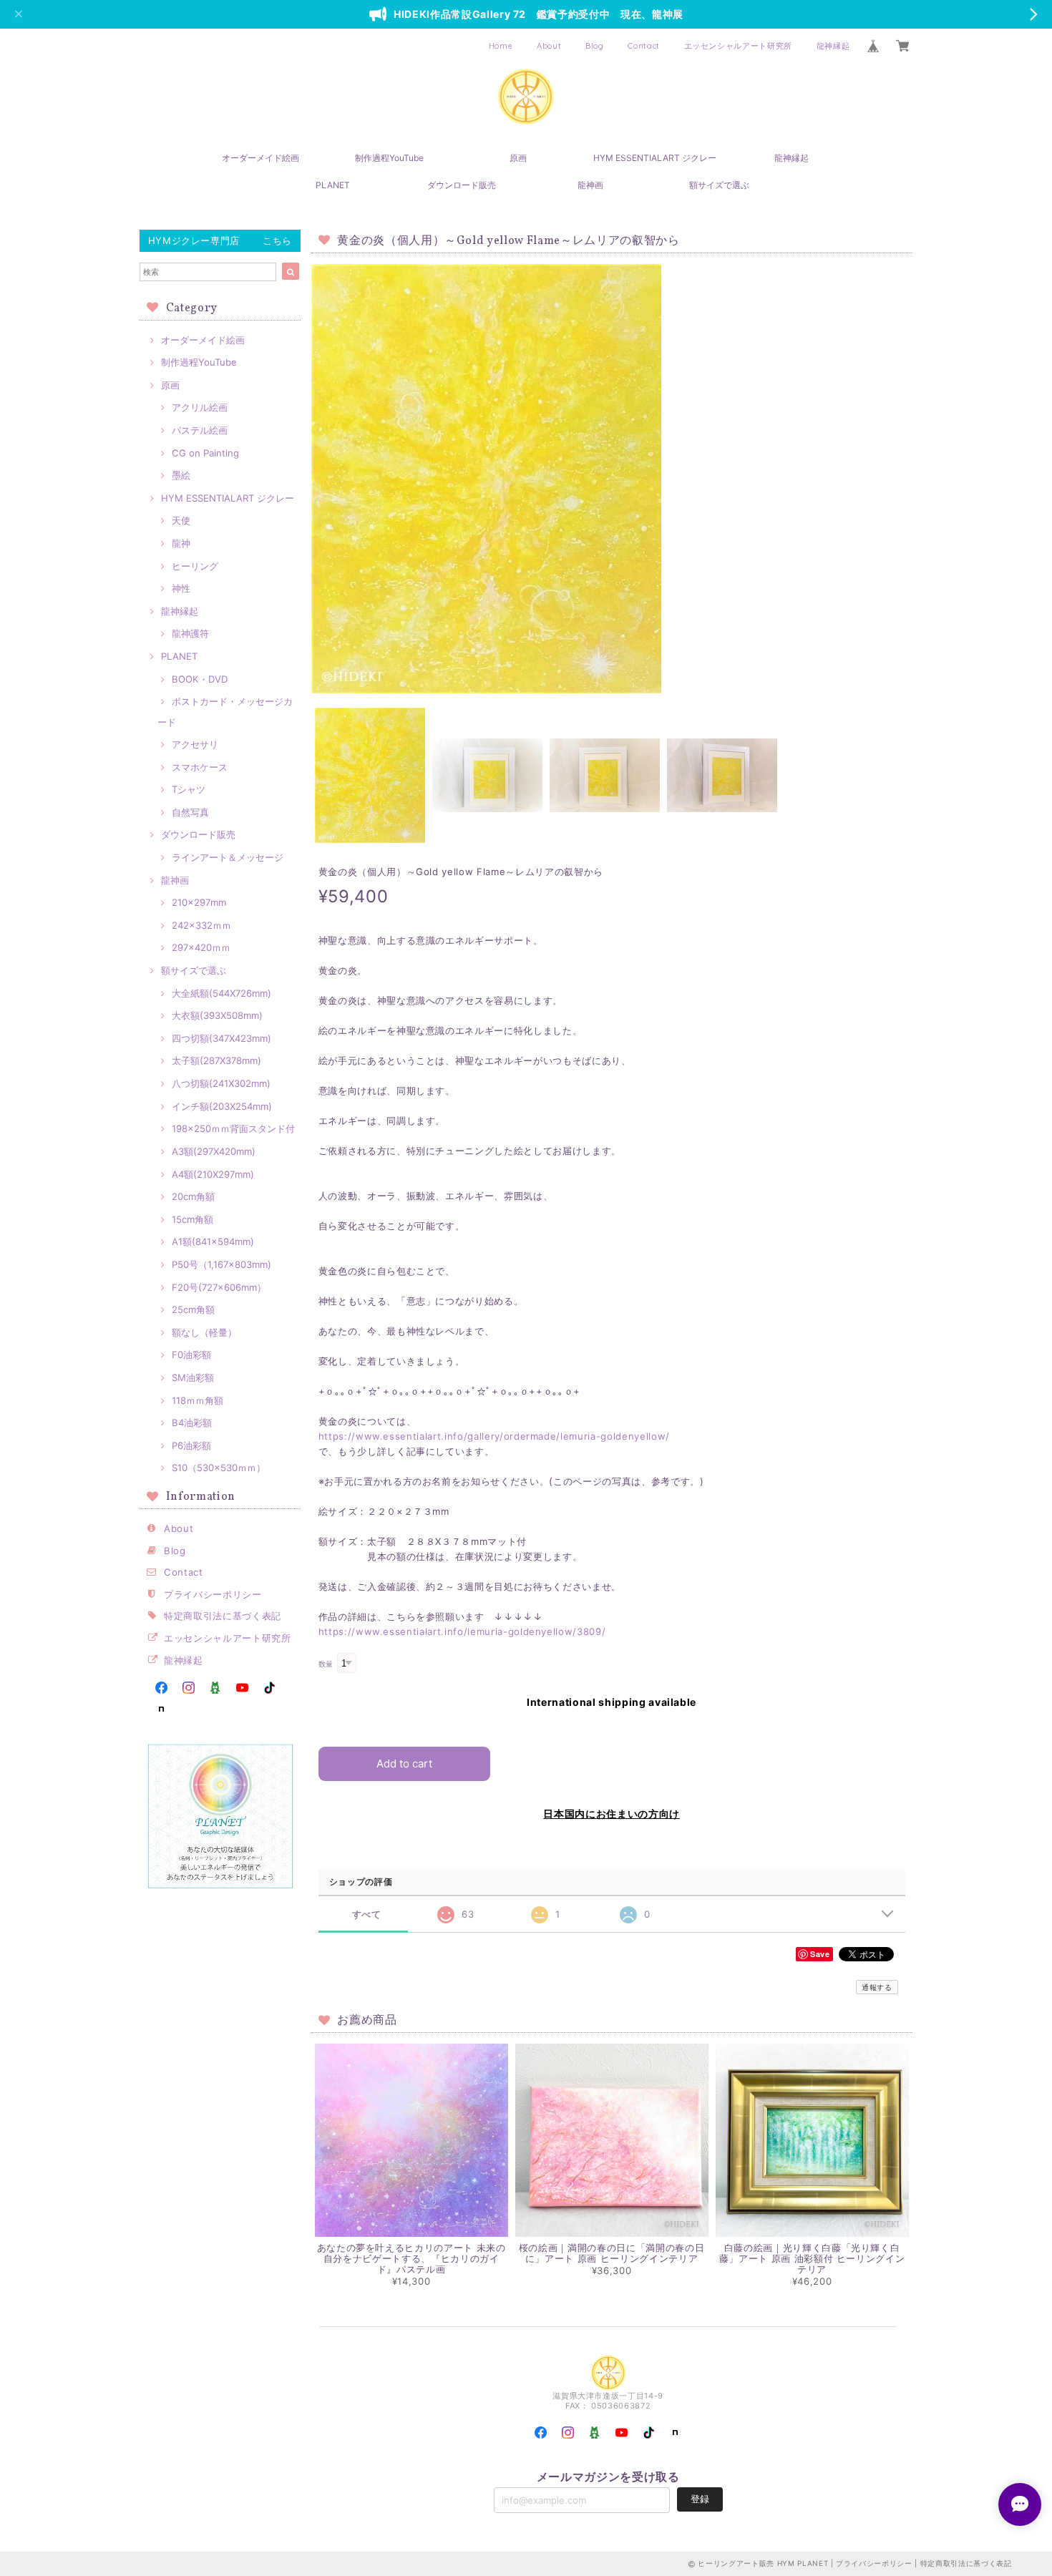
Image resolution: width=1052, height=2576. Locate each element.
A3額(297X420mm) (214, 1151)
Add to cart (404, 1763)
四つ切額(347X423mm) (221, 1038)
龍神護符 (190, 633)
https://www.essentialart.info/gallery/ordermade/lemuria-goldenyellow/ (494, 1436)
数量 (326, 1664)
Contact (644, 46)
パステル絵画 (200, 430)
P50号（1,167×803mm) (221, 1264)
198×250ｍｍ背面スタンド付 (233, 1128)
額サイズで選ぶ (719, 185)
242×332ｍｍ (201, 925)
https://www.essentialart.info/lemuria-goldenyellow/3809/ (462, 1631)
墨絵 (181, 475)
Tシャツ (189, 789)
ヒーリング (195, 566)
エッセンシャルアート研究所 (739, 46)
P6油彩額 (191, 1445)
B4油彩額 (192, 1423)
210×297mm (199, 902)
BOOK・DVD (200, 679)
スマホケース (200, 767)
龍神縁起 (833, 46)
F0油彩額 (191, 1355)
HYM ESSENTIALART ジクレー (655, 158)
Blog (595, 46)
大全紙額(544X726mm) (221, 993)
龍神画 (590, 185)
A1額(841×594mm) (213, 1241)
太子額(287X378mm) (216, 1060)
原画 (518, 158)
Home (501, 46)
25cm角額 (193, 1309)
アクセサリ (195, 744)
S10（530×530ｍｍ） (219, 1468)
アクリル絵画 (200, 407)
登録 (700, 2499)
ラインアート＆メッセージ (228, 857)
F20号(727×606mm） (219, 1287)
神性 (181, 588)
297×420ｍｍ (201, 947)
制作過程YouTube (389, 158)
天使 (181, 520)
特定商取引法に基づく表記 (223, 1616)
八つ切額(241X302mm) (221, 1083)
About (549, 46)
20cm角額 (193, 1196)
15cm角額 (193, 1219)
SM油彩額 (193, 1377)
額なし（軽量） (204, 1332)
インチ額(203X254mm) (222, 1106)
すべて (367, 1914)
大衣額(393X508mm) (217, 1015)
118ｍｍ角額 (198, 1400)
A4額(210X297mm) (213, 1174)
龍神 (181, 543)
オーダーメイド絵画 (260, 158)
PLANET (333, 185)
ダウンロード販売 (462, 185)
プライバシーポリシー (213, 1594)
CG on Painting (205, 453)
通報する (877, 1987)
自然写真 (190, 812)
